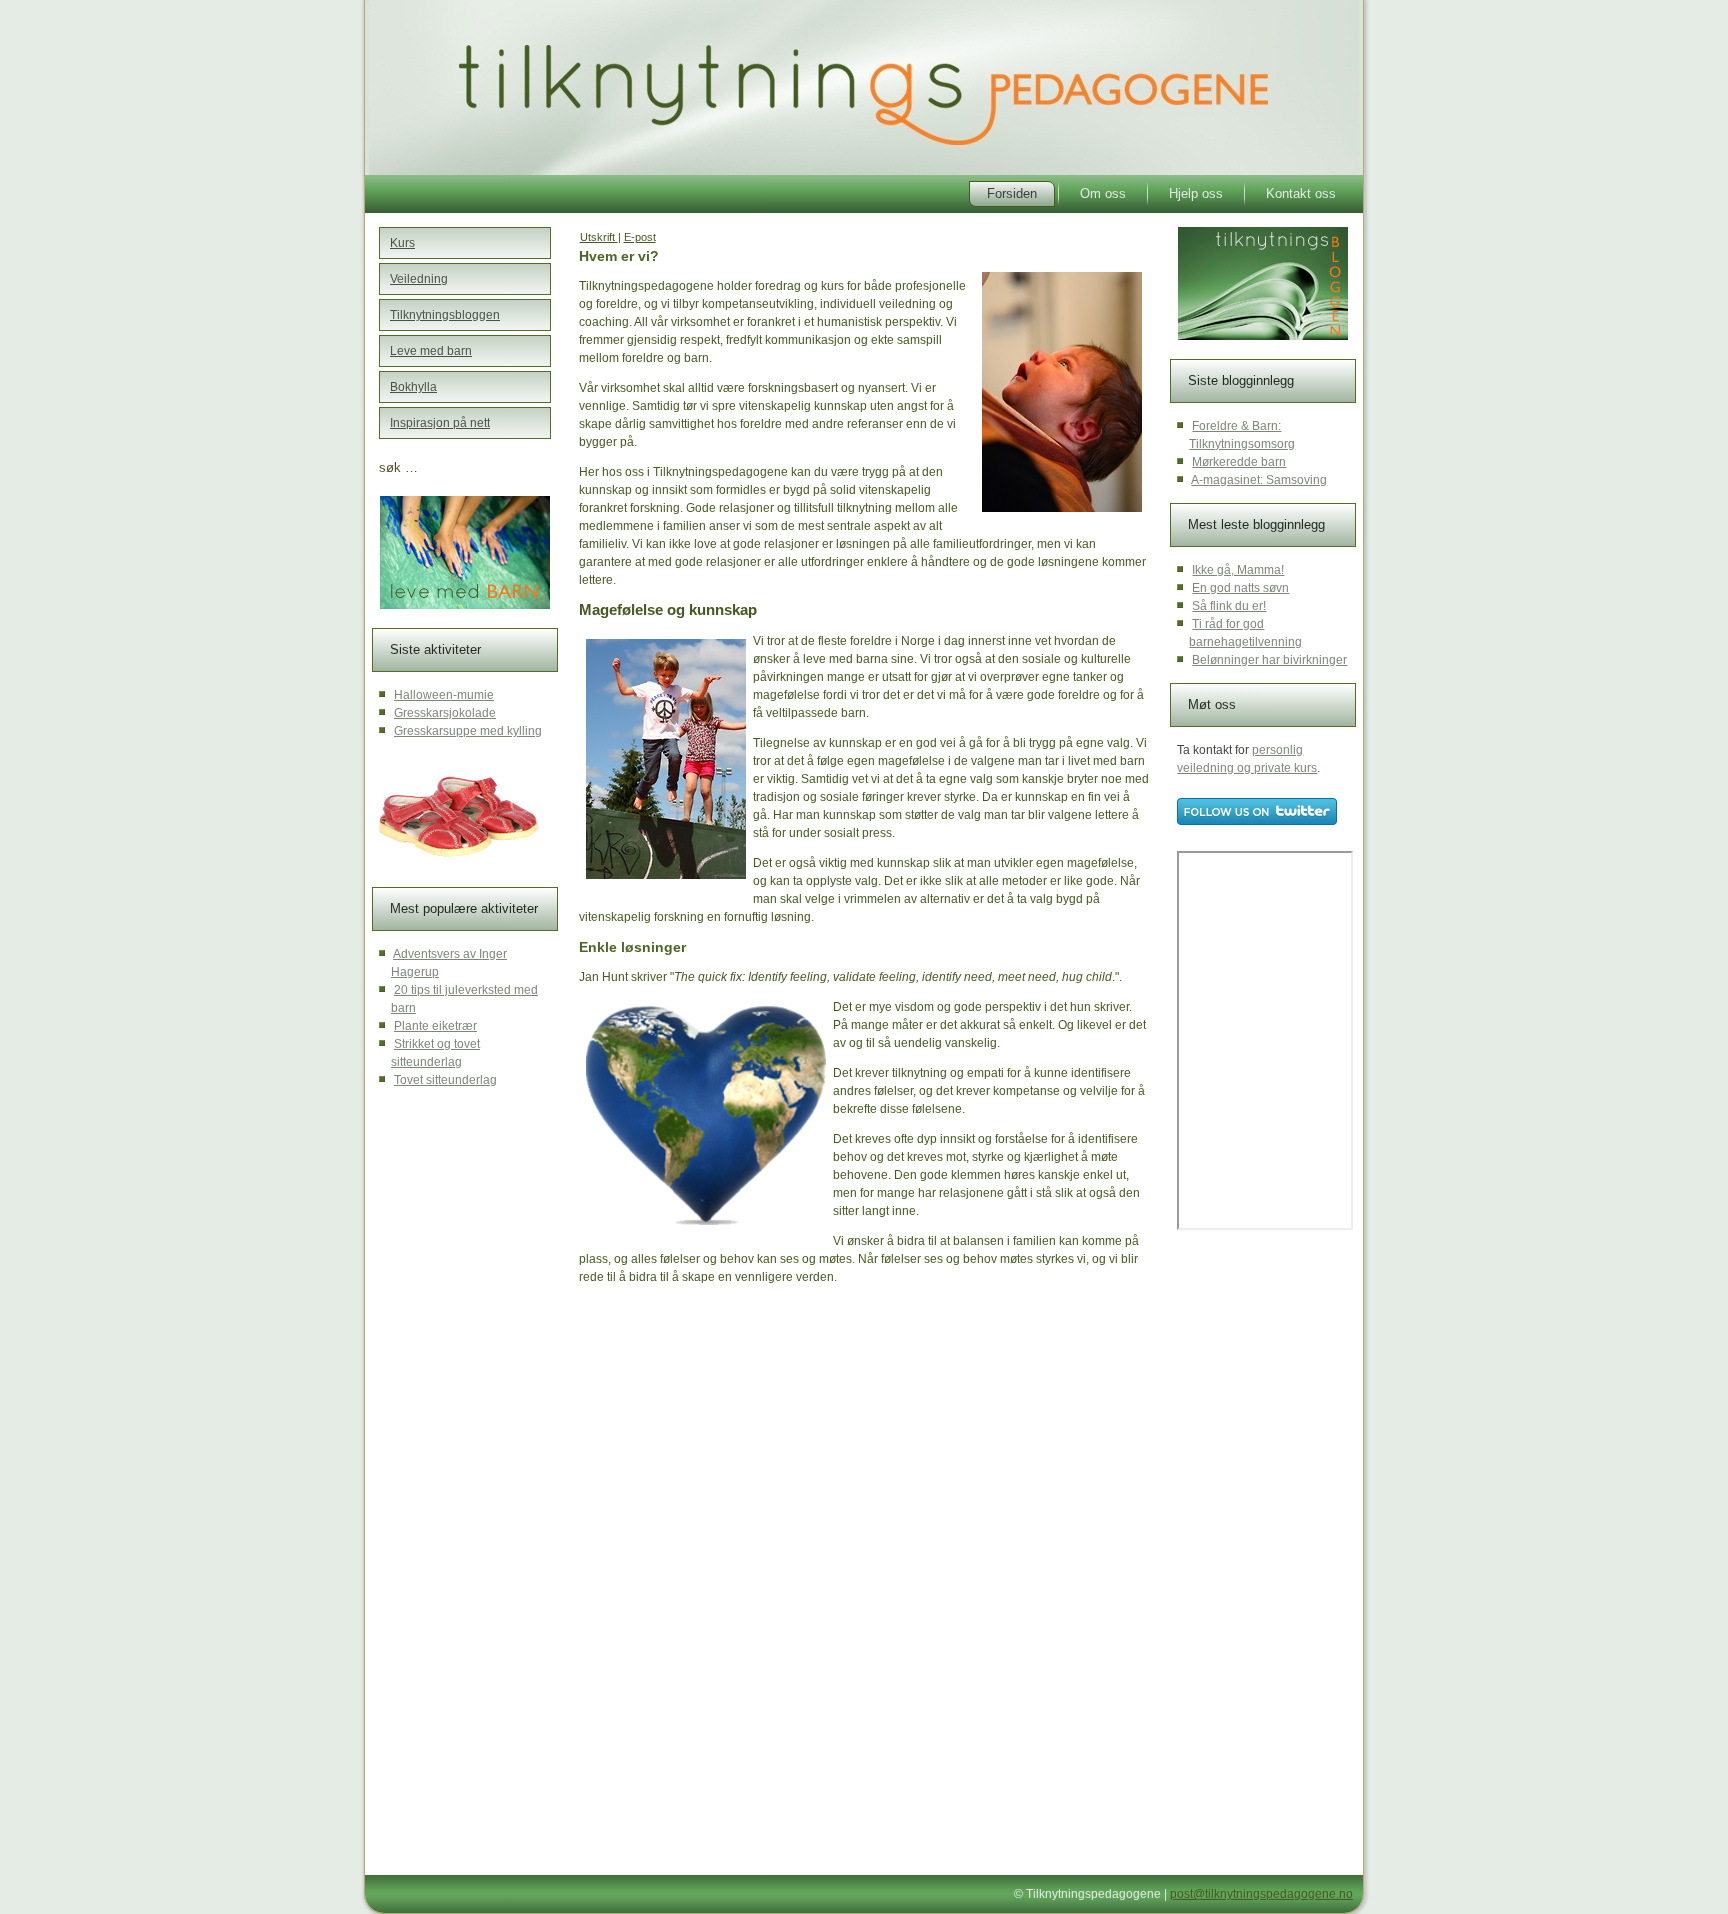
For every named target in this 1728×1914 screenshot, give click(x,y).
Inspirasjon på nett (440, 423)
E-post (640, 237)
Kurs (402, 243)
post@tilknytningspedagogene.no (1261, 1894)
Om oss (1103, 193)
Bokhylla (413, 387)
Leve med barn (431, 351)
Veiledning (419, 279)
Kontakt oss (1301, 193)
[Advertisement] (733, 1452)
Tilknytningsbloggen (445, 315)
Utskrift (599, 237)
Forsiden (1012, 193)
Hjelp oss (1196, 193)
